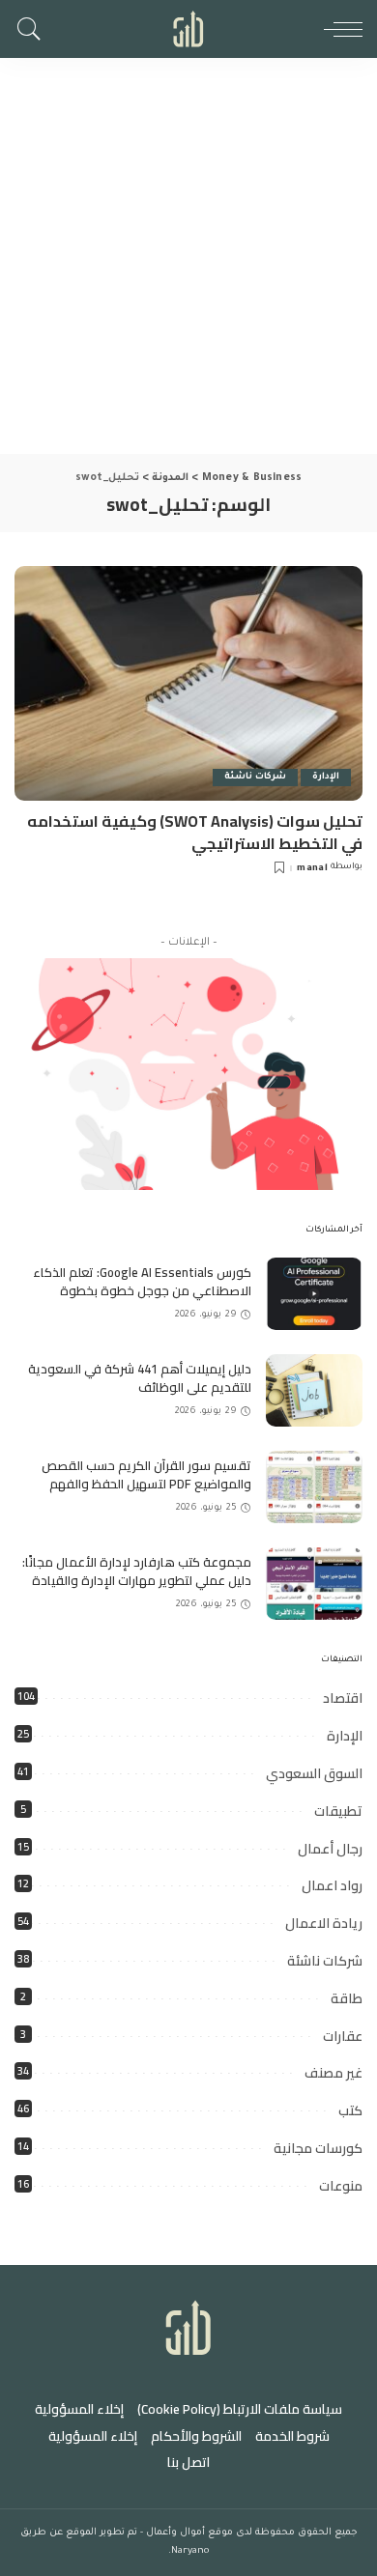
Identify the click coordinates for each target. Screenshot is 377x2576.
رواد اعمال (332, 1885)
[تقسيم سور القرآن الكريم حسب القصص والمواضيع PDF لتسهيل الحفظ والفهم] (314, 1487)
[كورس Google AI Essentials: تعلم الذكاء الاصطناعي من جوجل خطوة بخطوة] (314, 1294)
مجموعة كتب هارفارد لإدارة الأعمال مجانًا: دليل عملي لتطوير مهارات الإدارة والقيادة (137, 1571)
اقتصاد (343, 1698)
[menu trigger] (338, 29)
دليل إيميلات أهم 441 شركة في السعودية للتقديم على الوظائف (140, 1378)
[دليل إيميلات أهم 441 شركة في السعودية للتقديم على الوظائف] (314, 1390)
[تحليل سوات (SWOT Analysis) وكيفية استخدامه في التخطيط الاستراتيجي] (188, 683)
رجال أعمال (330, 1849)
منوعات (341, 2186)
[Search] (34, 29)
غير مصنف (333, 2073)
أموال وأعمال (175, 2533)
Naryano (190, 2551)
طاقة (347, 1998)
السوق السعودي (314, 1773)
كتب (350, 2110)
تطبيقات (338, 1811)
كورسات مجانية (318, 2148)
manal (312, 869)
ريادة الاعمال (324, 1923)
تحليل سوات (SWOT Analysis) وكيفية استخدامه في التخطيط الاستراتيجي (195, 832)
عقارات (343, 2036)
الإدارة (326, 777)
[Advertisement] (188, 256)
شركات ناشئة (255, 777)
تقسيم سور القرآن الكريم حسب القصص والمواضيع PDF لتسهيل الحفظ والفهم (146, 1475)
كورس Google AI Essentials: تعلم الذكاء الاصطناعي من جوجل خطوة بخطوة (142, 1282)
